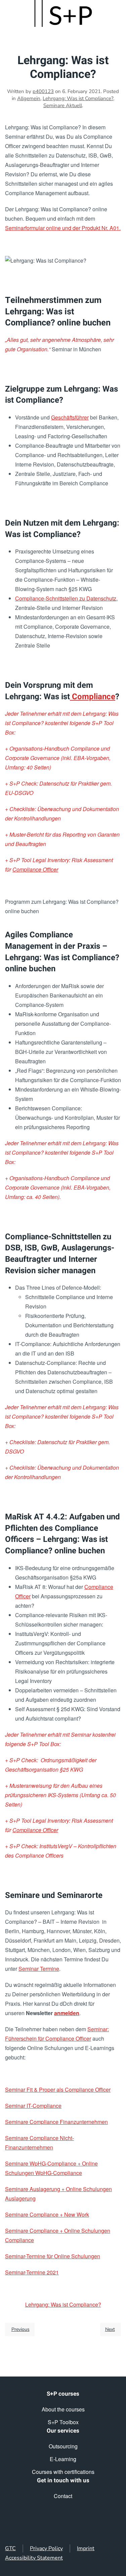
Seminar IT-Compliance (33, 2106)
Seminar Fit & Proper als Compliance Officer (58, 2090)
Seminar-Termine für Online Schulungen (53, 2256)
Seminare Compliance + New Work (47, 2214)
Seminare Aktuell (63, 105)
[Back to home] (63, 13)
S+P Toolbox (63, 2422)
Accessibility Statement (34, 2558)
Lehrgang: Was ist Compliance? (78, 98)
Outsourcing (63, 2446)
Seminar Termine (39, 1969)
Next (110, 2329)
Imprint (86, 2548)
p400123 (43, 91)
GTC (10, 2548)
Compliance (93, 697)
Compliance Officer (35, 869)
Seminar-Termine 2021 (32, 2272)
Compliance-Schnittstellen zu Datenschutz (66, 598)
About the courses (63, 2409)
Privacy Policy (46, 2548)
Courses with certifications (63, 2472)
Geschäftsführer (70, 417)
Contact (63, 2496)
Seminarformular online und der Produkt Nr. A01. (63, 228)
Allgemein (29, 98)
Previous (20, 2329)
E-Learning (63, 2459)
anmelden (67, 2013)
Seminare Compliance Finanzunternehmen (56, 2122)
